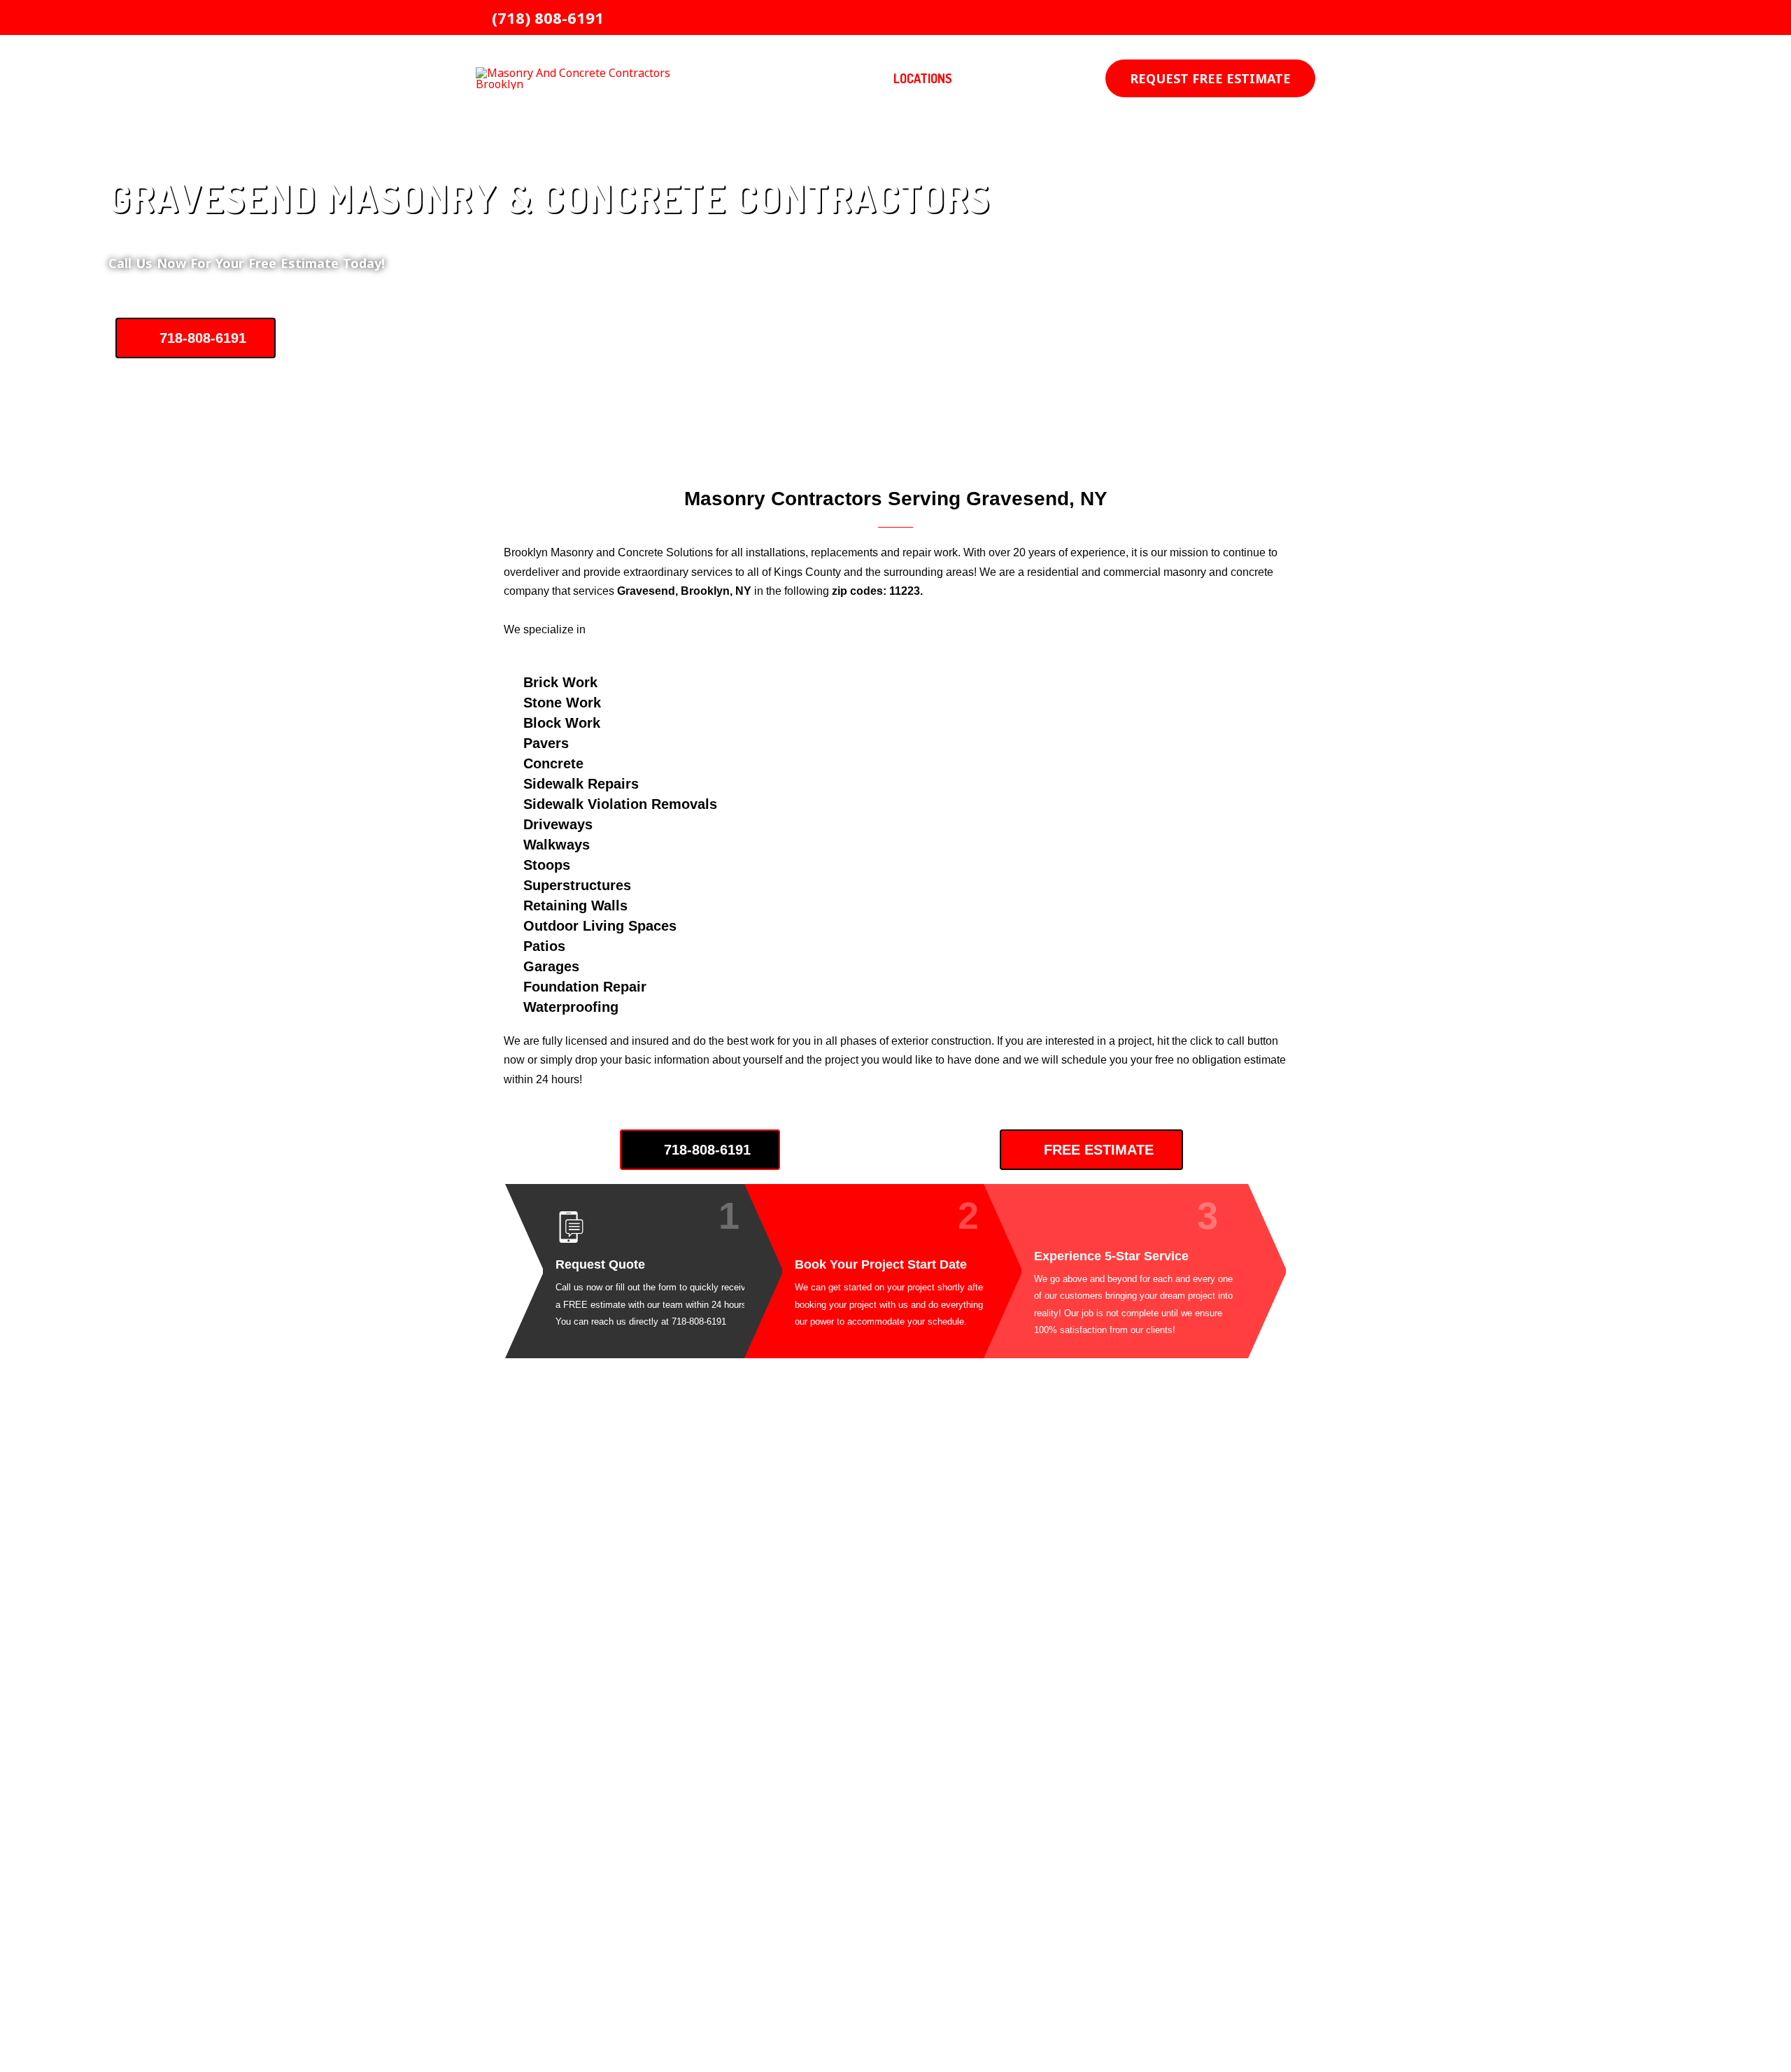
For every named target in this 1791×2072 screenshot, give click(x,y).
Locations (923, 78)
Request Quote (600, 1264)
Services (830, 78)
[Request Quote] (571, 1227)
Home (765, 78)
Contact (1015, 78)
